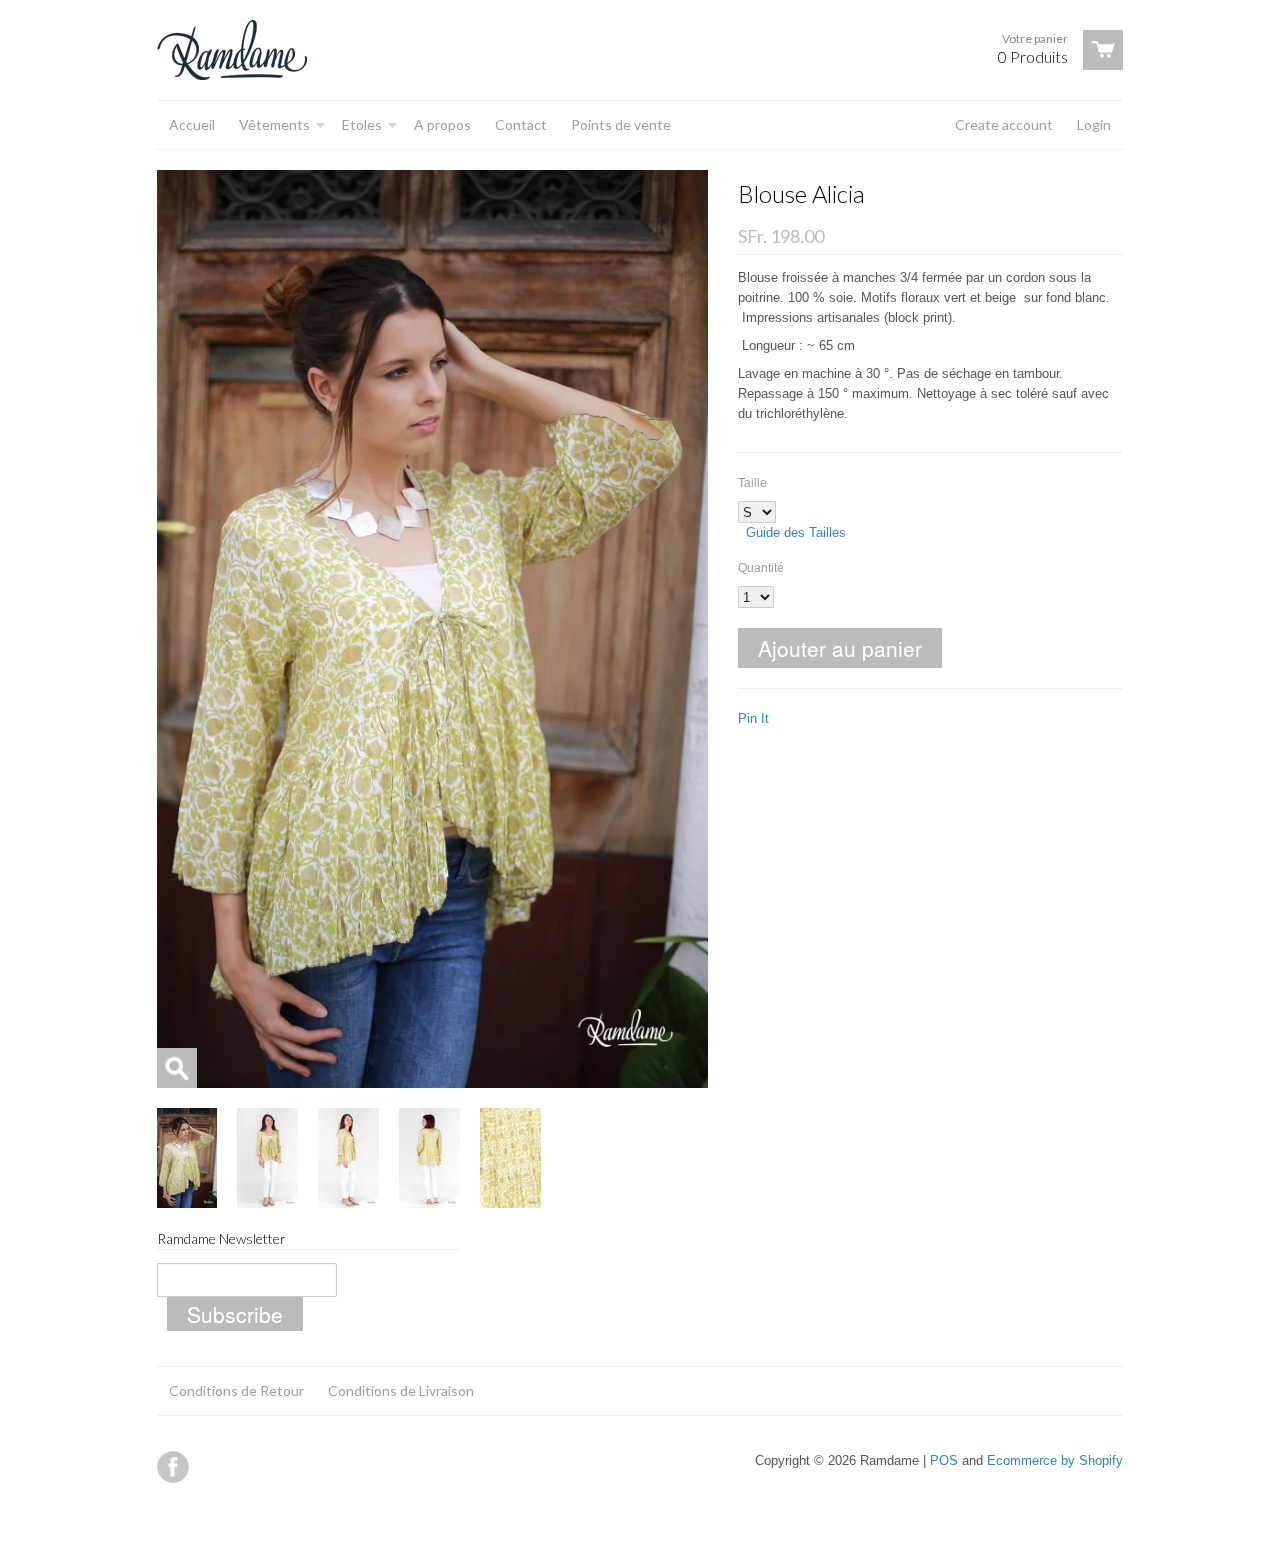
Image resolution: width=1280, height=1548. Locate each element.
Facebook (173, 1467)
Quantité (761, 568)
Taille (752, 483)
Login (1094, 124)
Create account (1004, 124)
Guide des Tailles (796, 532)
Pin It (753, 718)
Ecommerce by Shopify (1055, 1460)
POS (944, 1460)
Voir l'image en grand (177, 1068)
